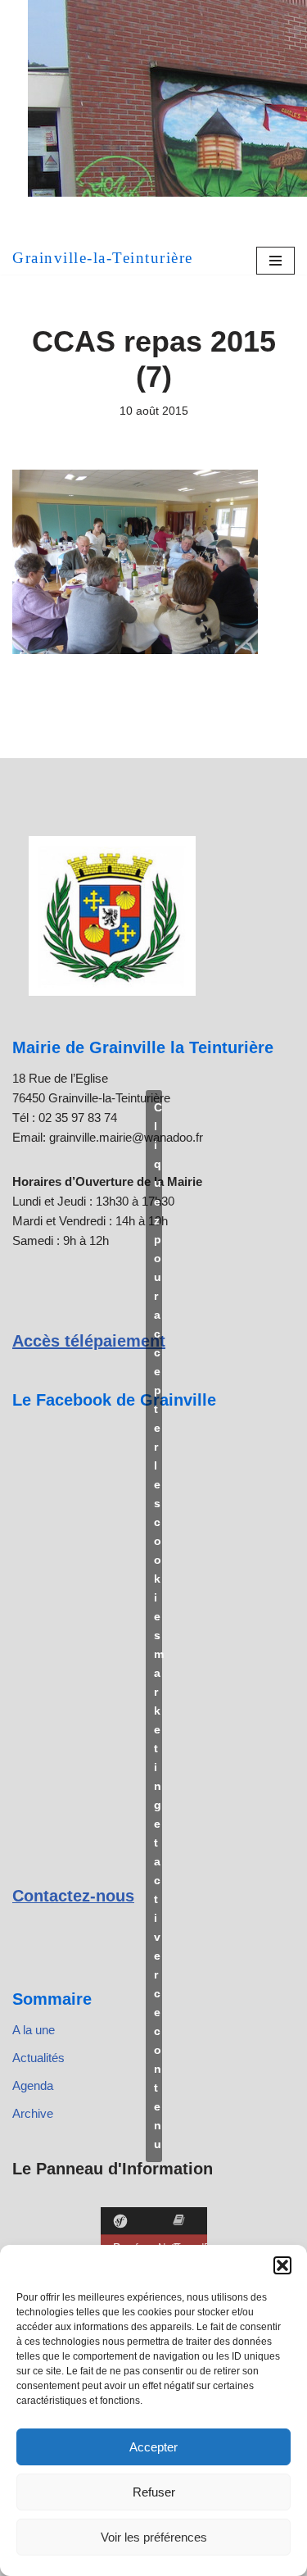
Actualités (38, 2058)
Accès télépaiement (89, 1341)
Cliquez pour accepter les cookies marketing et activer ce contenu (158, 1626)
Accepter (153, 2447)
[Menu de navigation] (275, 261)
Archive (33, 2113)
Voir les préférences (154, 2537)
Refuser (154, 2492)
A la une (34, 2030)
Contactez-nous (73, 1896)
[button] (282, 2265)
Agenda (33, 2085)
